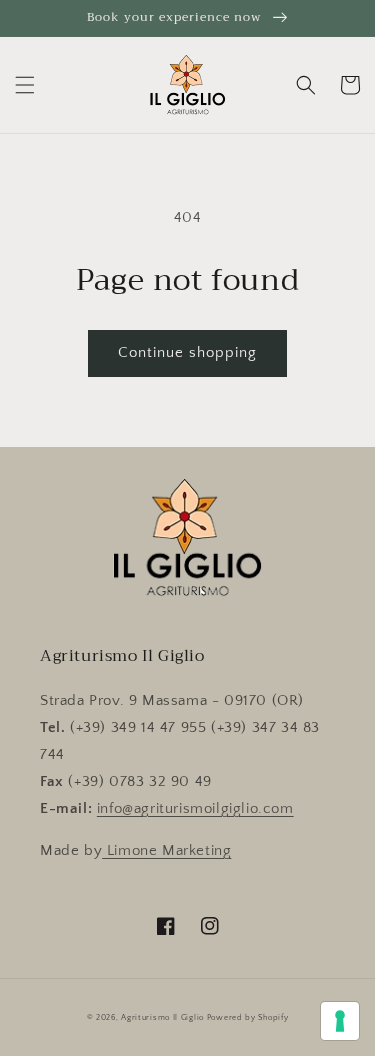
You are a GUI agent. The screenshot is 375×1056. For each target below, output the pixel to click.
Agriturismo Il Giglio (162, 1017)
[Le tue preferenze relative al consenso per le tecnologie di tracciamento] (340, 1021)
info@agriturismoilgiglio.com (195, 808)
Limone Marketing (166, 850)
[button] (25, 85)
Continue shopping (187, 352)
